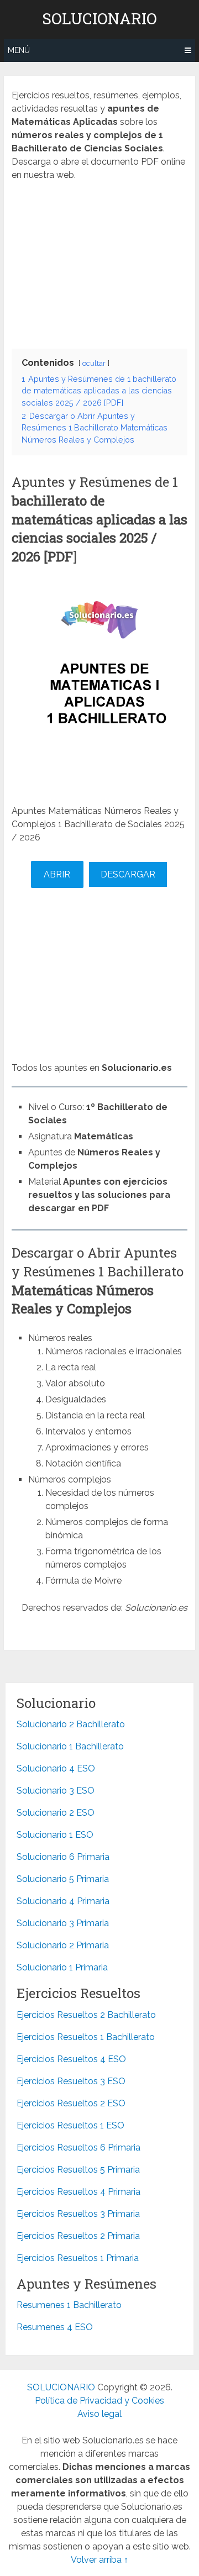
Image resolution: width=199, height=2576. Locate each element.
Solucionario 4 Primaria (63, 1901)
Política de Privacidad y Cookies (99, 2401)
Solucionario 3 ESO (56, 1791)
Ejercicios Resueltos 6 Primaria (78, 2147)
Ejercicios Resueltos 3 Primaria (78, 2214)
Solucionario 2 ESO (56, 1813)
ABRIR (57, 874)
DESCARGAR (128, 874)
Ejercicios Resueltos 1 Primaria (78, 2258)
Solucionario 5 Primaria (63, 1879)
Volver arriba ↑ (99, 2560)
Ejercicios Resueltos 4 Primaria (78, 2192)
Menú (19, 50)
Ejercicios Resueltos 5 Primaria (78, 2170)
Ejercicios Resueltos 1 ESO (70, 2125)
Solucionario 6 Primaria (63, 1857)
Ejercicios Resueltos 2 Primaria (78, 2236)
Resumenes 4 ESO (55, 2327)
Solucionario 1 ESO (55, 1835)
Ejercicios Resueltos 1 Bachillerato (86, 2037)
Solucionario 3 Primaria (63, 1923)
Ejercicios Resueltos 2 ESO (71, 2103)
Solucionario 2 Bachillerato (71, 1724)
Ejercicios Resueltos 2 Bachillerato (86, 2015)
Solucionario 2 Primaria (63, 1945)
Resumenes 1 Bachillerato (69, 2305)
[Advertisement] (99, 262)
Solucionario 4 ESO (56, 1768)
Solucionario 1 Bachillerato (70, 1746)
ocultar (94, 363)
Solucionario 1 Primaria (62, 1967)
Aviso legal (99, 2414)
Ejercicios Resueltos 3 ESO (71, 2081)
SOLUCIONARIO (99, 19)
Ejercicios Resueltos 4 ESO (71, 2059)
